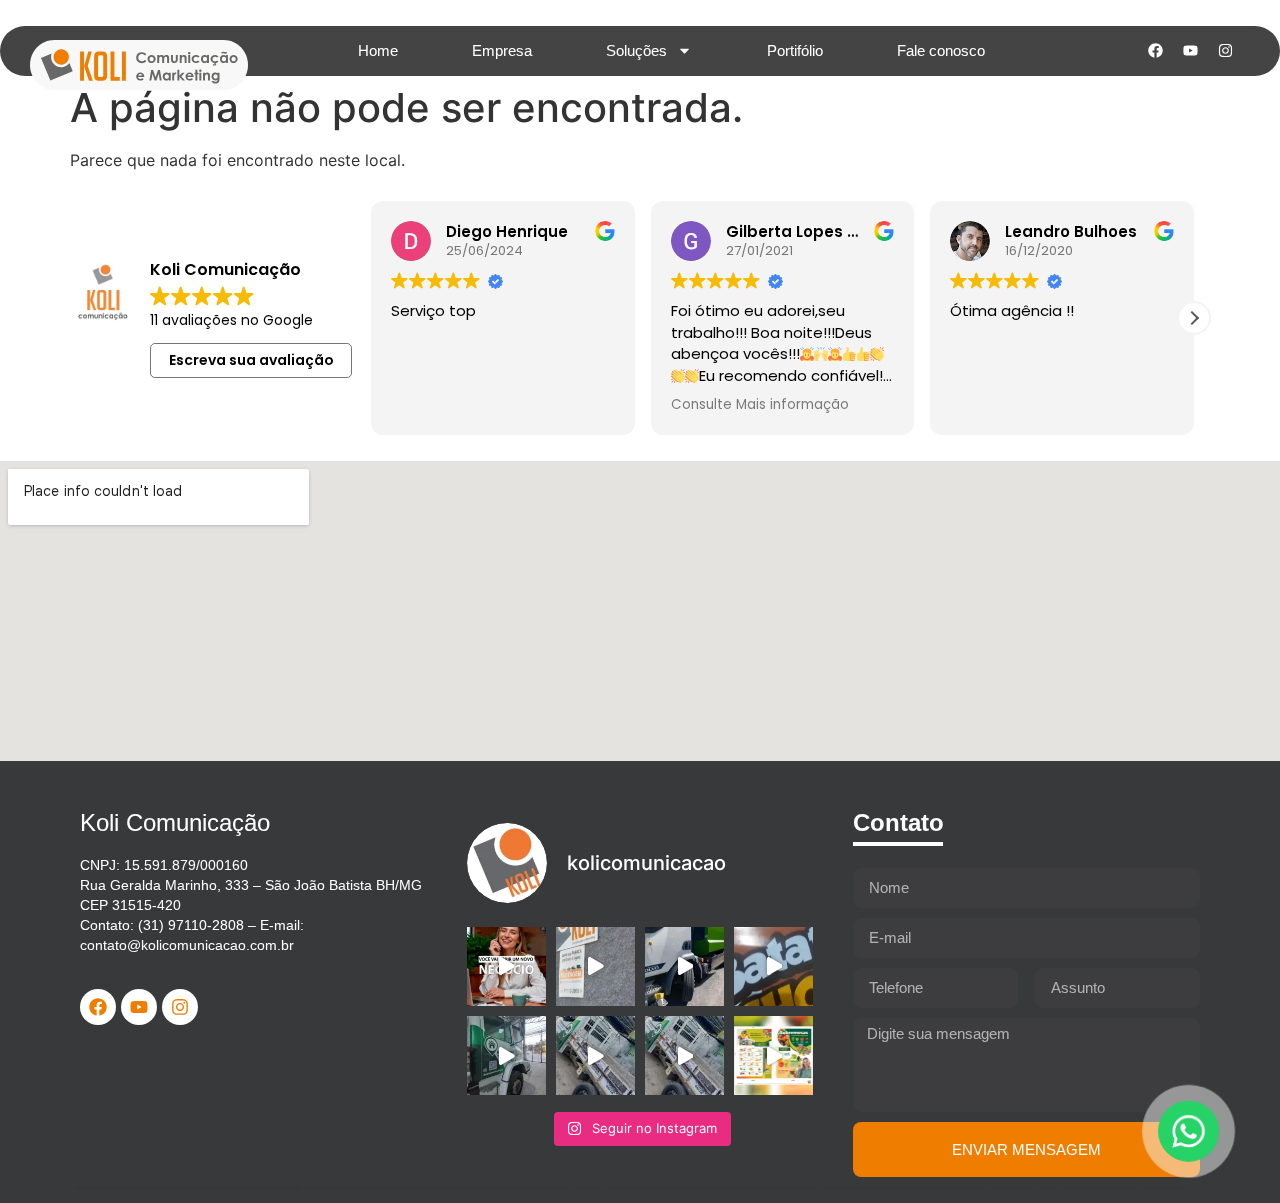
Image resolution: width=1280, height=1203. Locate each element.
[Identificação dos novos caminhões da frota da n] (684, 966)
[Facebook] (1155, 51)
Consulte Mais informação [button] (760, 405)
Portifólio (795, 50)
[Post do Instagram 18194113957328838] (773, 966)
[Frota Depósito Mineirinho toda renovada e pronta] (506, 1055)
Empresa (502, 50)
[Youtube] (1190, 51)
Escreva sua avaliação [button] (251, 360)
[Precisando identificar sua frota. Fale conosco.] (595, 966)
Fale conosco (941, 50)
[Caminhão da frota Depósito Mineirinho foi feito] (595, 1055)
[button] (1194, 318)
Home (378, 50)
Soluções (636, 50)
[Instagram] (1225, 51)
